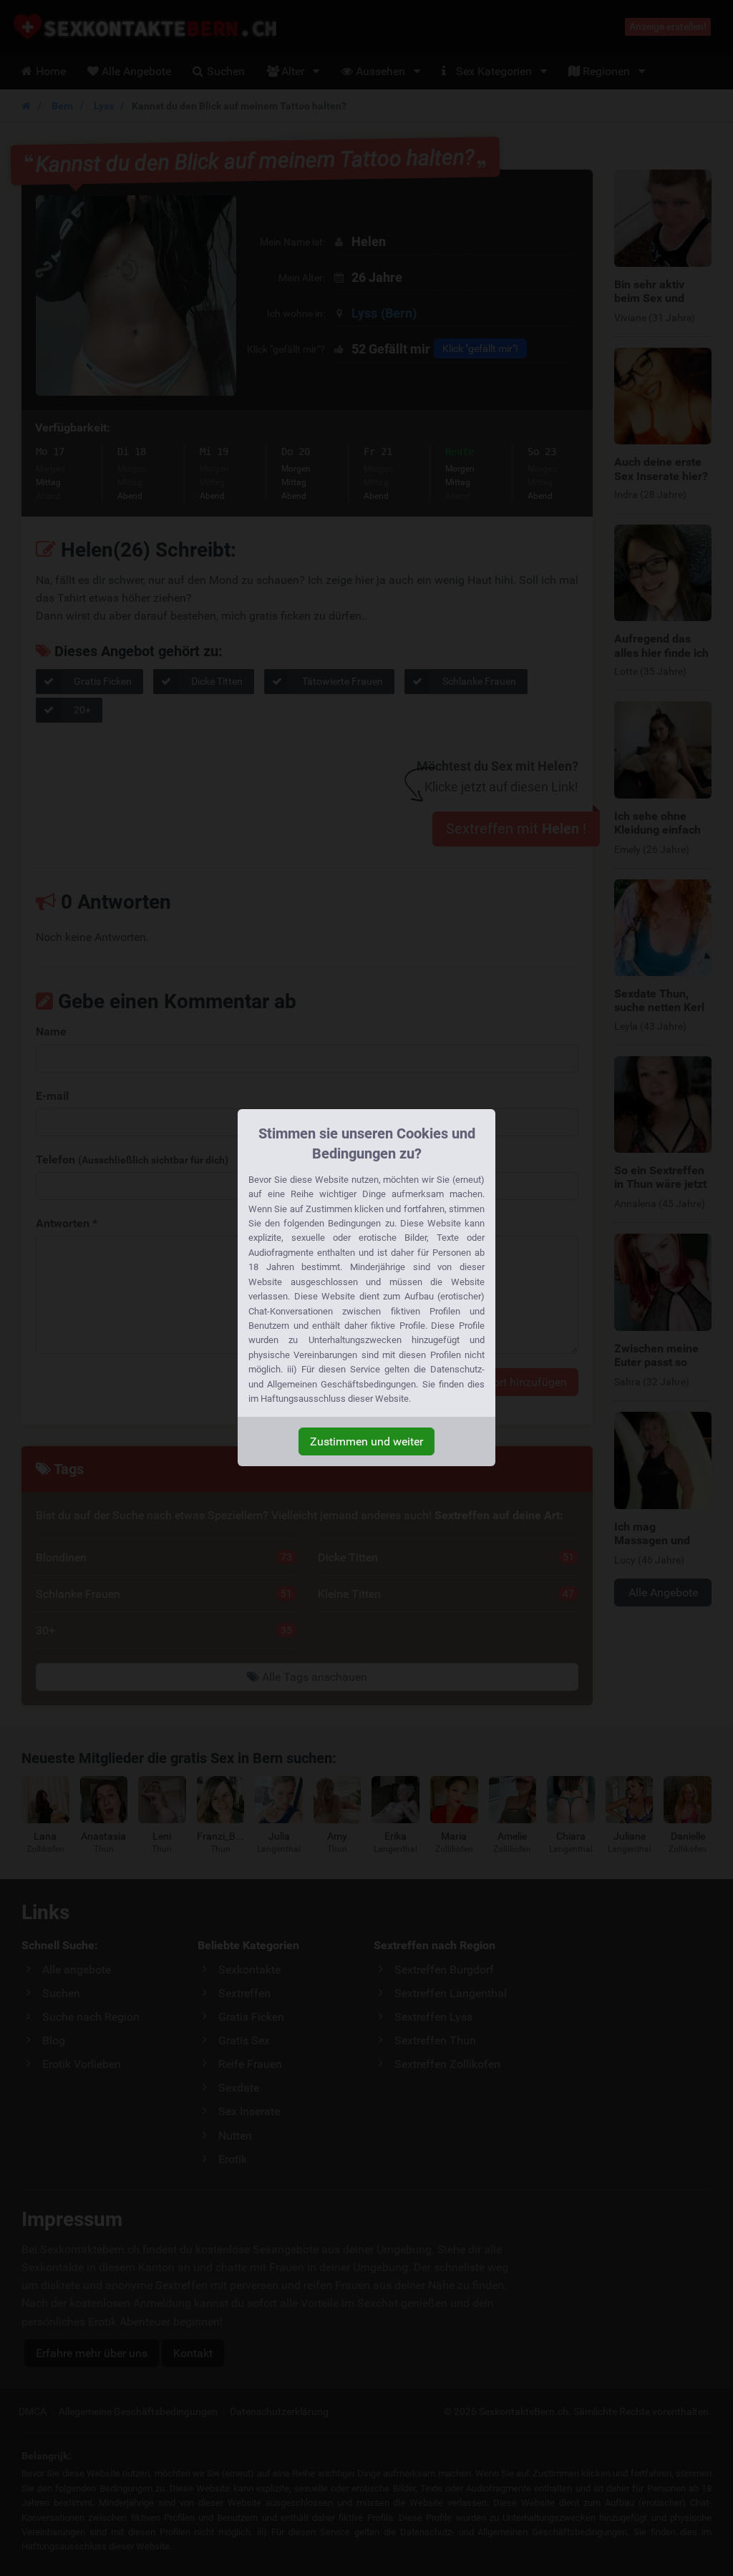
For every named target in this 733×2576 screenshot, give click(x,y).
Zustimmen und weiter (366, 1441)
